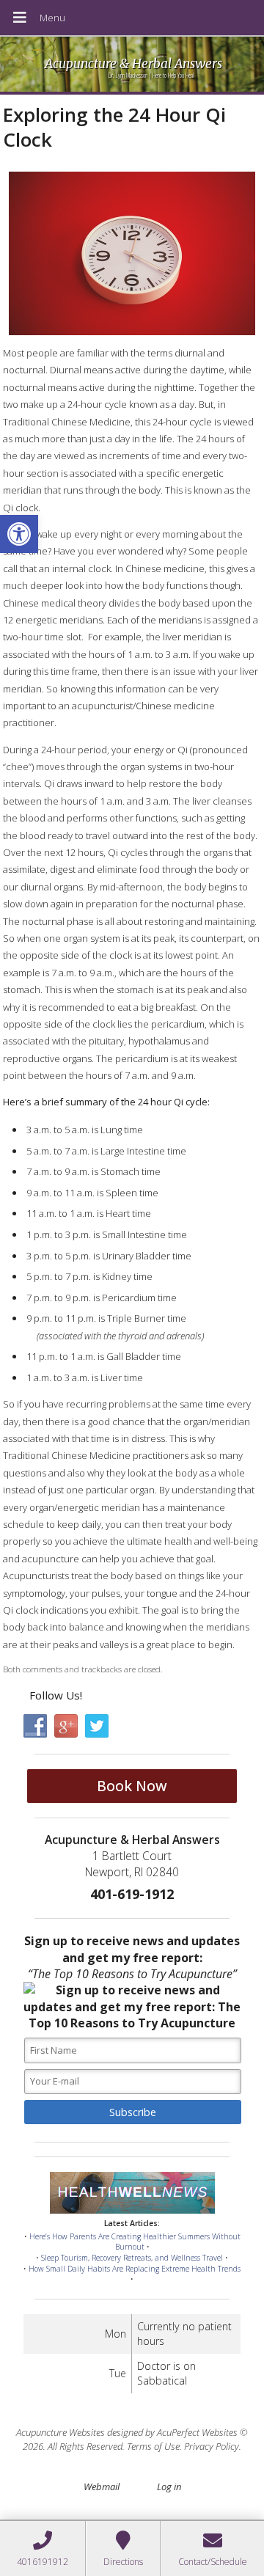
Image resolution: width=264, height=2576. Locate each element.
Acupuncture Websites (60, 2432)
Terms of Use (153, 2446)
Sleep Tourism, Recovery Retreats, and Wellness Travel (132, 2258)
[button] (19, 534)
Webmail (102, 2487)
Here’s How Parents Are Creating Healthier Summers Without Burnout (135, 2242)
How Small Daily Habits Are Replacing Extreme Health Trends (135, 2269)
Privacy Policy (212, 2446)
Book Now (132, 1786)
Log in (169, 2487)
